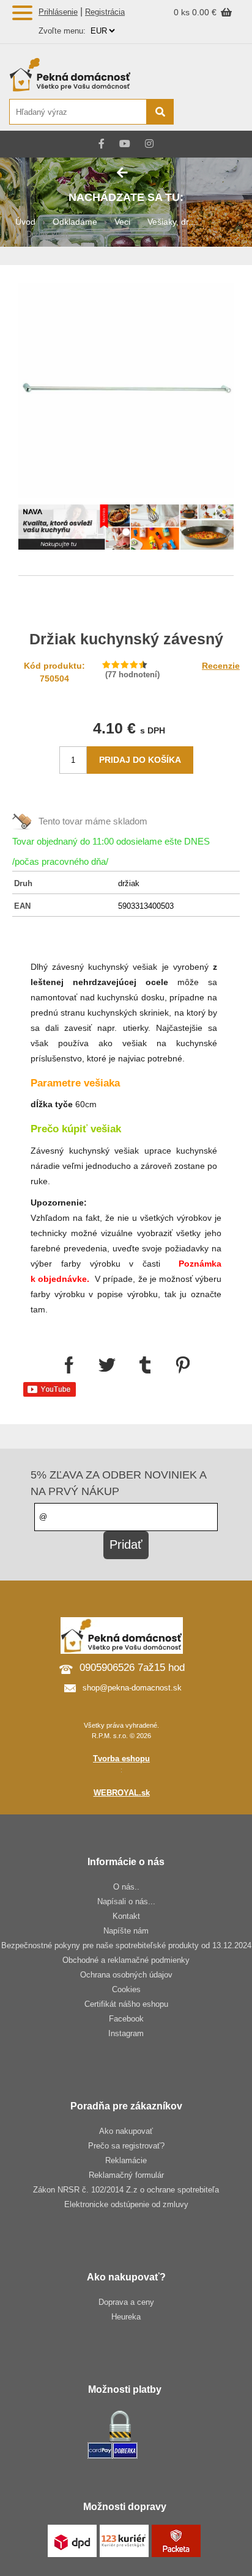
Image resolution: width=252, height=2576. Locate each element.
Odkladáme (75, 222)
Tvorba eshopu (121, 1759)
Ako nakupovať (126, 2131)
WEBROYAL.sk (122, 1793)
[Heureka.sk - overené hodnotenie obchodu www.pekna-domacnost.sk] (214, 113)
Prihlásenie (58, 12)
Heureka (126, 2317)
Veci (122, 222)
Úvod (25, 222)
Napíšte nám (126, 1931)
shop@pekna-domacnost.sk (132, 1688)
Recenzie (221, 666)
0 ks (183, 12)
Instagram (126, 2033)
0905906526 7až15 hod (132, 1668)
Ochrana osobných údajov (126, 1975)
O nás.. (126, 1887)
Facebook (126, 2019)
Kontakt (126, 1916)
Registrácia (105, 12)
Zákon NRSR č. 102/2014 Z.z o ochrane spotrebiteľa (126, 2190)
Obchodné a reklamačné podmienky (126, 1960)
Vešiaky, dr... (172, 222)
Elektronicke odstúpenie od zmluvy (126, 2204)
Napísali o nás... (126, 1901)
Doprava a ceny (126, 2302)
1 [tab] (126, 533)
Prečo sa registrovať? (126, 2146)
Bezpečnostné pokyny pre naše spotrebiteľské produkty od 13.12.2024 (126, 1945)
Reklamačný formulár (126, 2175)
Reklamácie (126, 2160)
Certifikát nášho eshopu (126, 2004)
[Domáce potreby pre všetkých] (91, 75)
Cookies (126, 1989)
